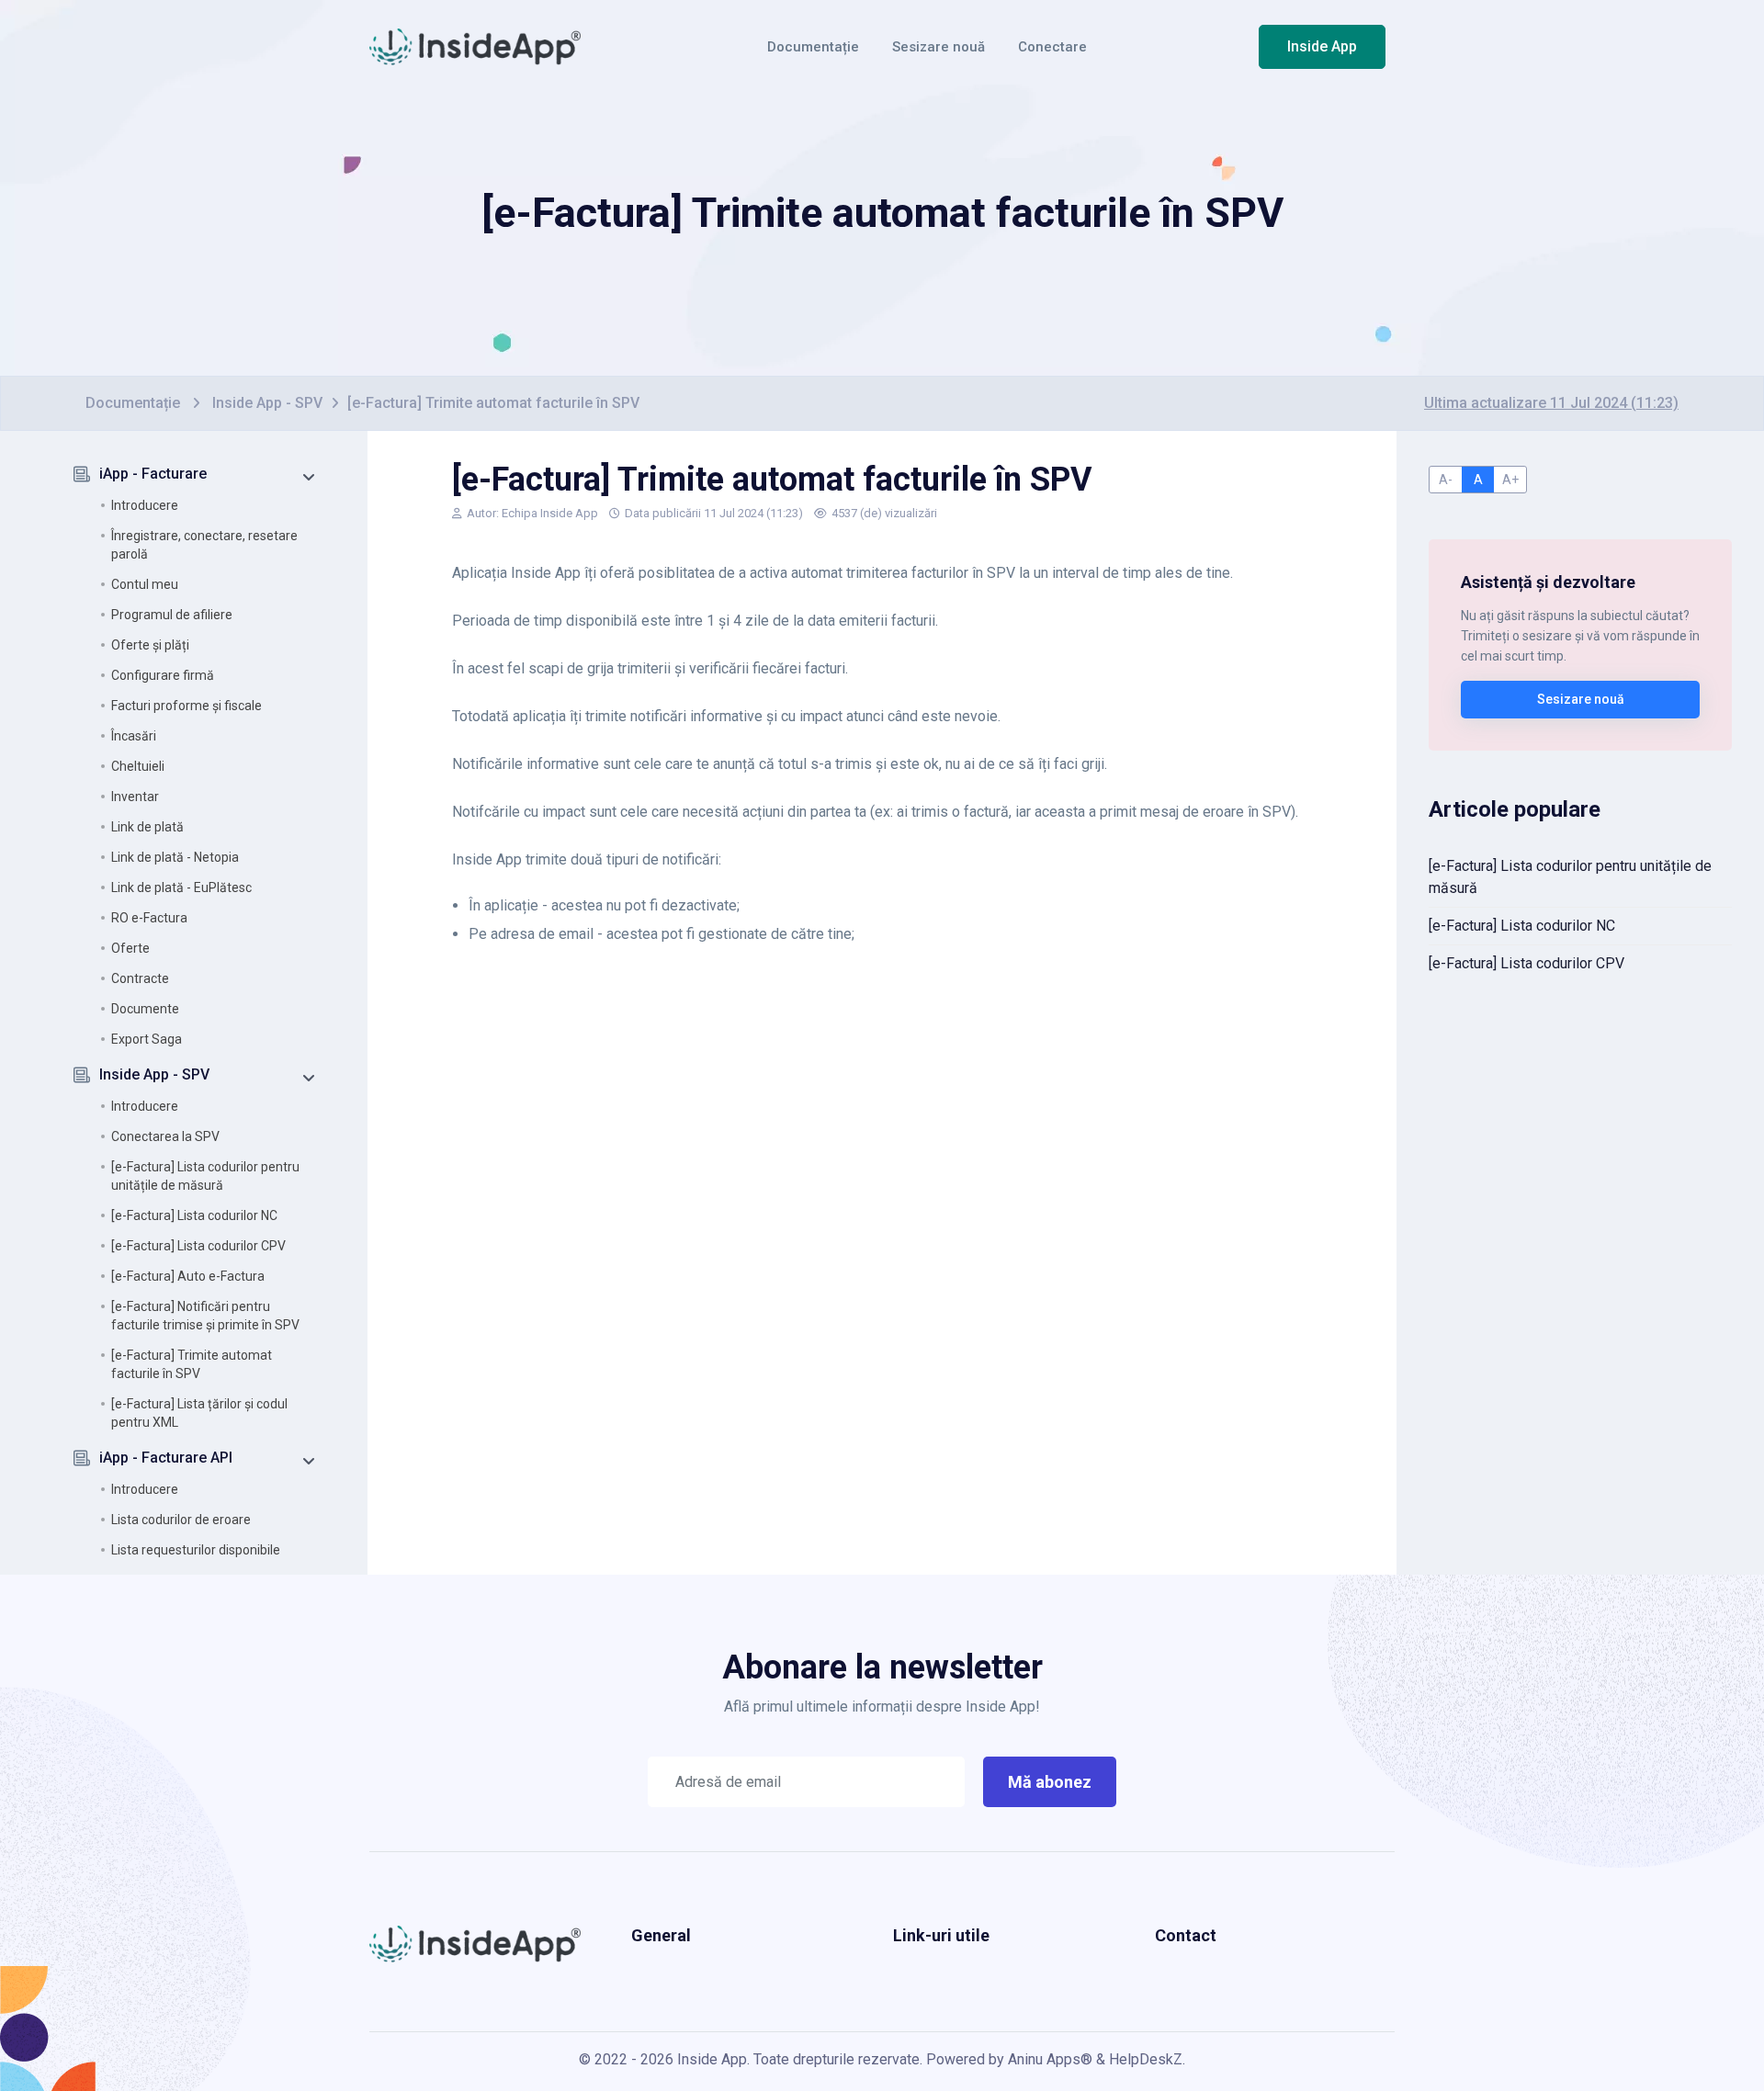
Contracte (140, 978)
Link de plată (147, 827)
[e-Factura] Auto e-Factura (188, 1276)
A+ (1510, 480)
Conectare (1052, 47)
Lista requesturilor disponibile (196, 1550)
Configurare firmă (163, 675)
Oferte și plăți (150, 645)
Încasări (134, 736)
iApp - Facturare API (166, 1458)
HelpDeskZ (1146, 2059)
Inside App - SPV (267, 403)
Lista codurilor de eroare (181, 1520)
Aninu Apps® (1050, 2059)
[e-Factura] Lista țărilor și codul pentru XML (199, 1413)
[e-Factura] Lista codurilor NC (194, 1215)
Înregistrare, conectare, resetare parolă (204, 545)
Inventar (135, 797)
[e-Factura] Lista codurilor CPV (198, 1246)
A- (1446, 480)
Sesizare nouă (939, 47)
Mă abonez (1050, 1782)
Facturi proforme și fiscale (187, 706)
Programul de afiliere (172, 615)
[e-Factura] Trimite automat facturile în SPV (192, 1364)
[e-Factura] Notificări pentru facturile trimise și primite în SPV (205, 1316)
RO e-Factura (149, 918)
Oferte (130, 948)
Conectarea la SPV (165, 1136)
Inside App (1322, 46)
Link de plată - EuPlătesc (181, 887)
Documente (145, 1009)
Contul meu (145, 584)
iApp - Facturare (153, 474)
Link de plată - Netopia (175, 857)
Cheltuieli (138, 766)
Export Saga (147, 1039)
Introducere (145, 505)
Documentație (813, 47)
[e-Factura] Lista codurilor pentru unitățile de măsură (205, 1176)
